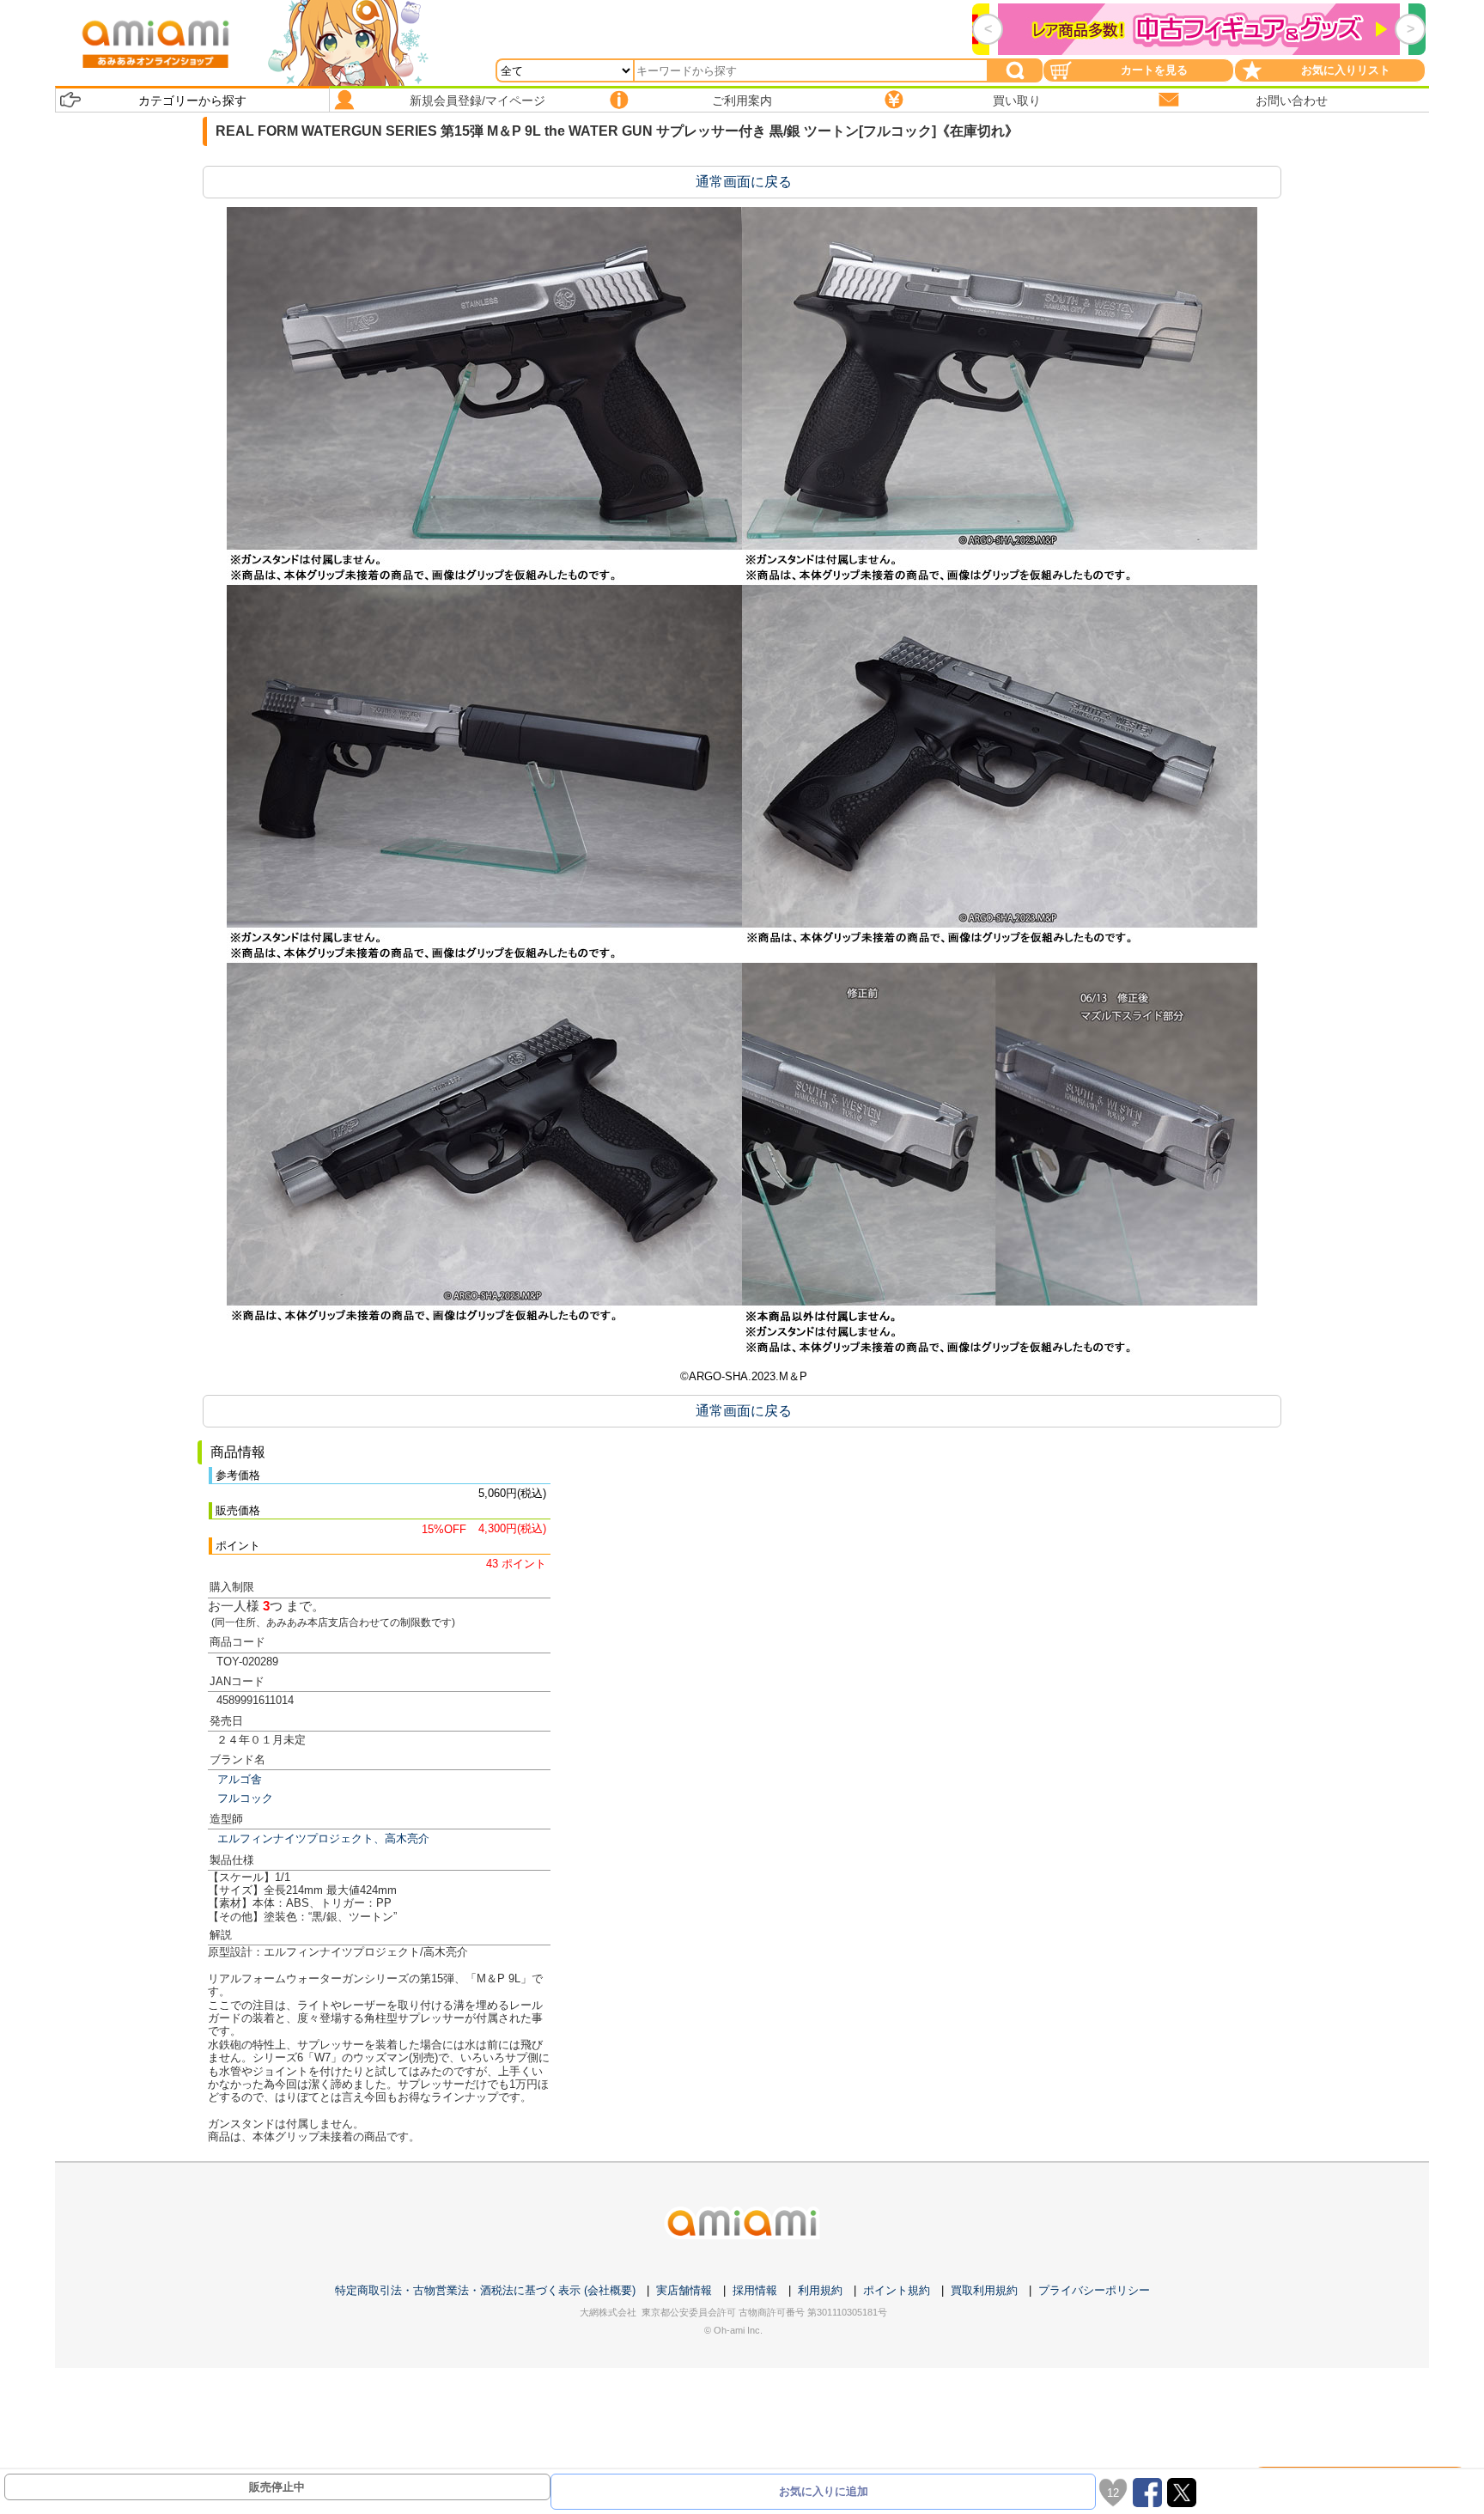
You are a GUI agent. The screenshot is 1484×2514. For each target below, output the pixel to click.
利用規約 (820, 2290)
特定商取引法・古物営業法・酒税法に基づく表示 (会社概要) (485, 2290)
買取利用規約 (984, 2290)
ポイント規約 (897, 2290)
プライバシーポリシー (1094, 2290)
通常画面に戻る (744, 182)
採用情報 (755, 2290)
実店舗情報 (684, 2290)
